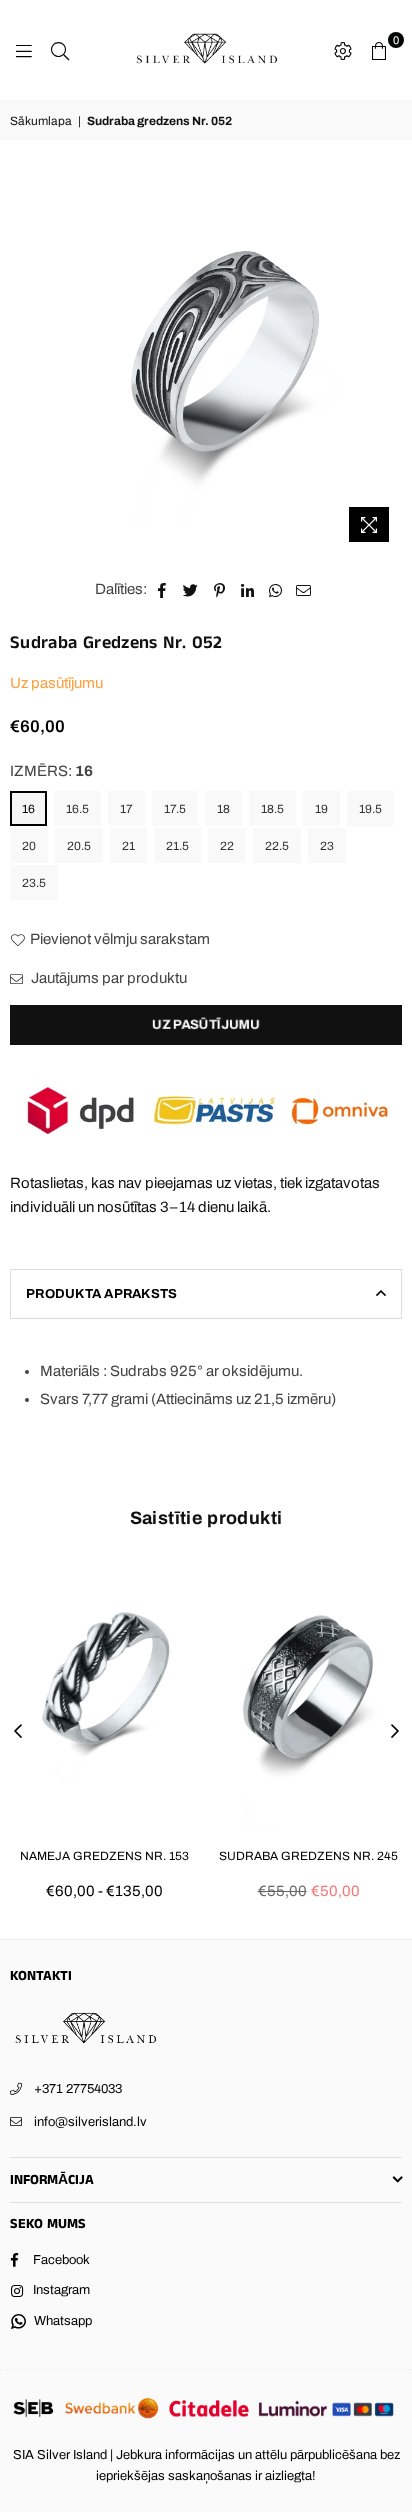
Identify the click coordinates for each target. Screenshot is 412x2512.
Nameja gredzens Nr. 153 (104, 1856)
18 (223, 809)
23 (327, 846)
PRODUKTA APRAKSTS (101, 1294)
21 (128, 846)
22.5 (277, 846)
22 (227, 846)
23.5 (34, 883)
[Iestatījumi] (343, 50)
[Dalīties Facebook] (162, 589)
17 (126, 809)
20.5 (79, 846)
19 (321, 809)
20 (29, 846)
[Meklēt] (60, 50)
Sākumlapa (41, 121)
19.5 (370, 809)
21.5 (177, 846)
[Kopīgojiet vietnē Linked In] (247, 589)
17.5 (175, 809)
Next (395, 1732)
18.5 (272, 809)
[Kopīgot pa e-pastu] (304, 589)
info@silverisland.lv (90, 2122)
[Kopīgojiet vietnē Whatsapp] (275, 589)
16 (28, 809)
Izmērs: (51, 771)
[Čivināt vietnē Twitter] (191, 589)
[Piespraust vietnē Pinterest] (219, 589)
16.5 (77, 809)
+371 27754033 (78, 2089)
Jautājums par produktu (107, 978)
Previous (18, 1732)
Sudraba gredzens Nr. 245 (308, 1856)
